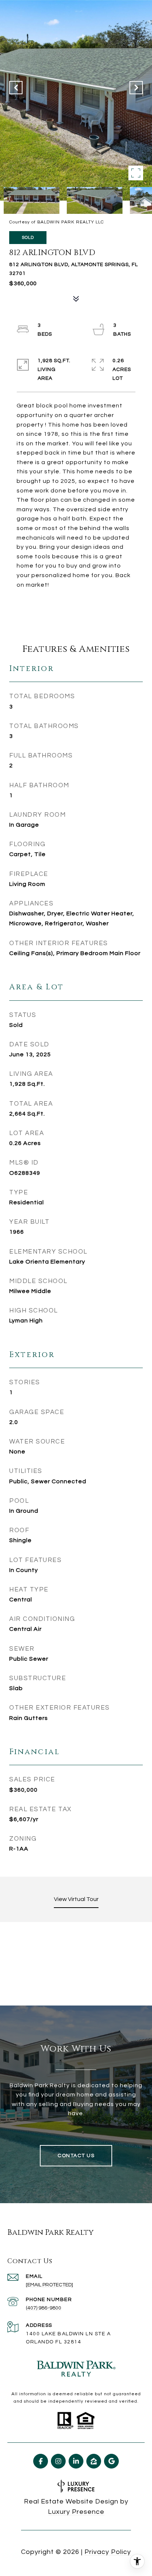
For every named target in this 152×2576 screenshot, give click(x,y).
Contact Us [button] (76, 2156)
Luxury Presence (76, 2512)
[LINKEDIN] (76, 2461)
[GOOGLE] (111, 2461)
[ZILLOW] (94, 2461)
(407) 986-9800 (44, 2308)
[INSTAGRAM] (58, 2461)
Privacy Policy (108, 2552)
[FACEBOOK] (41, 2461)
